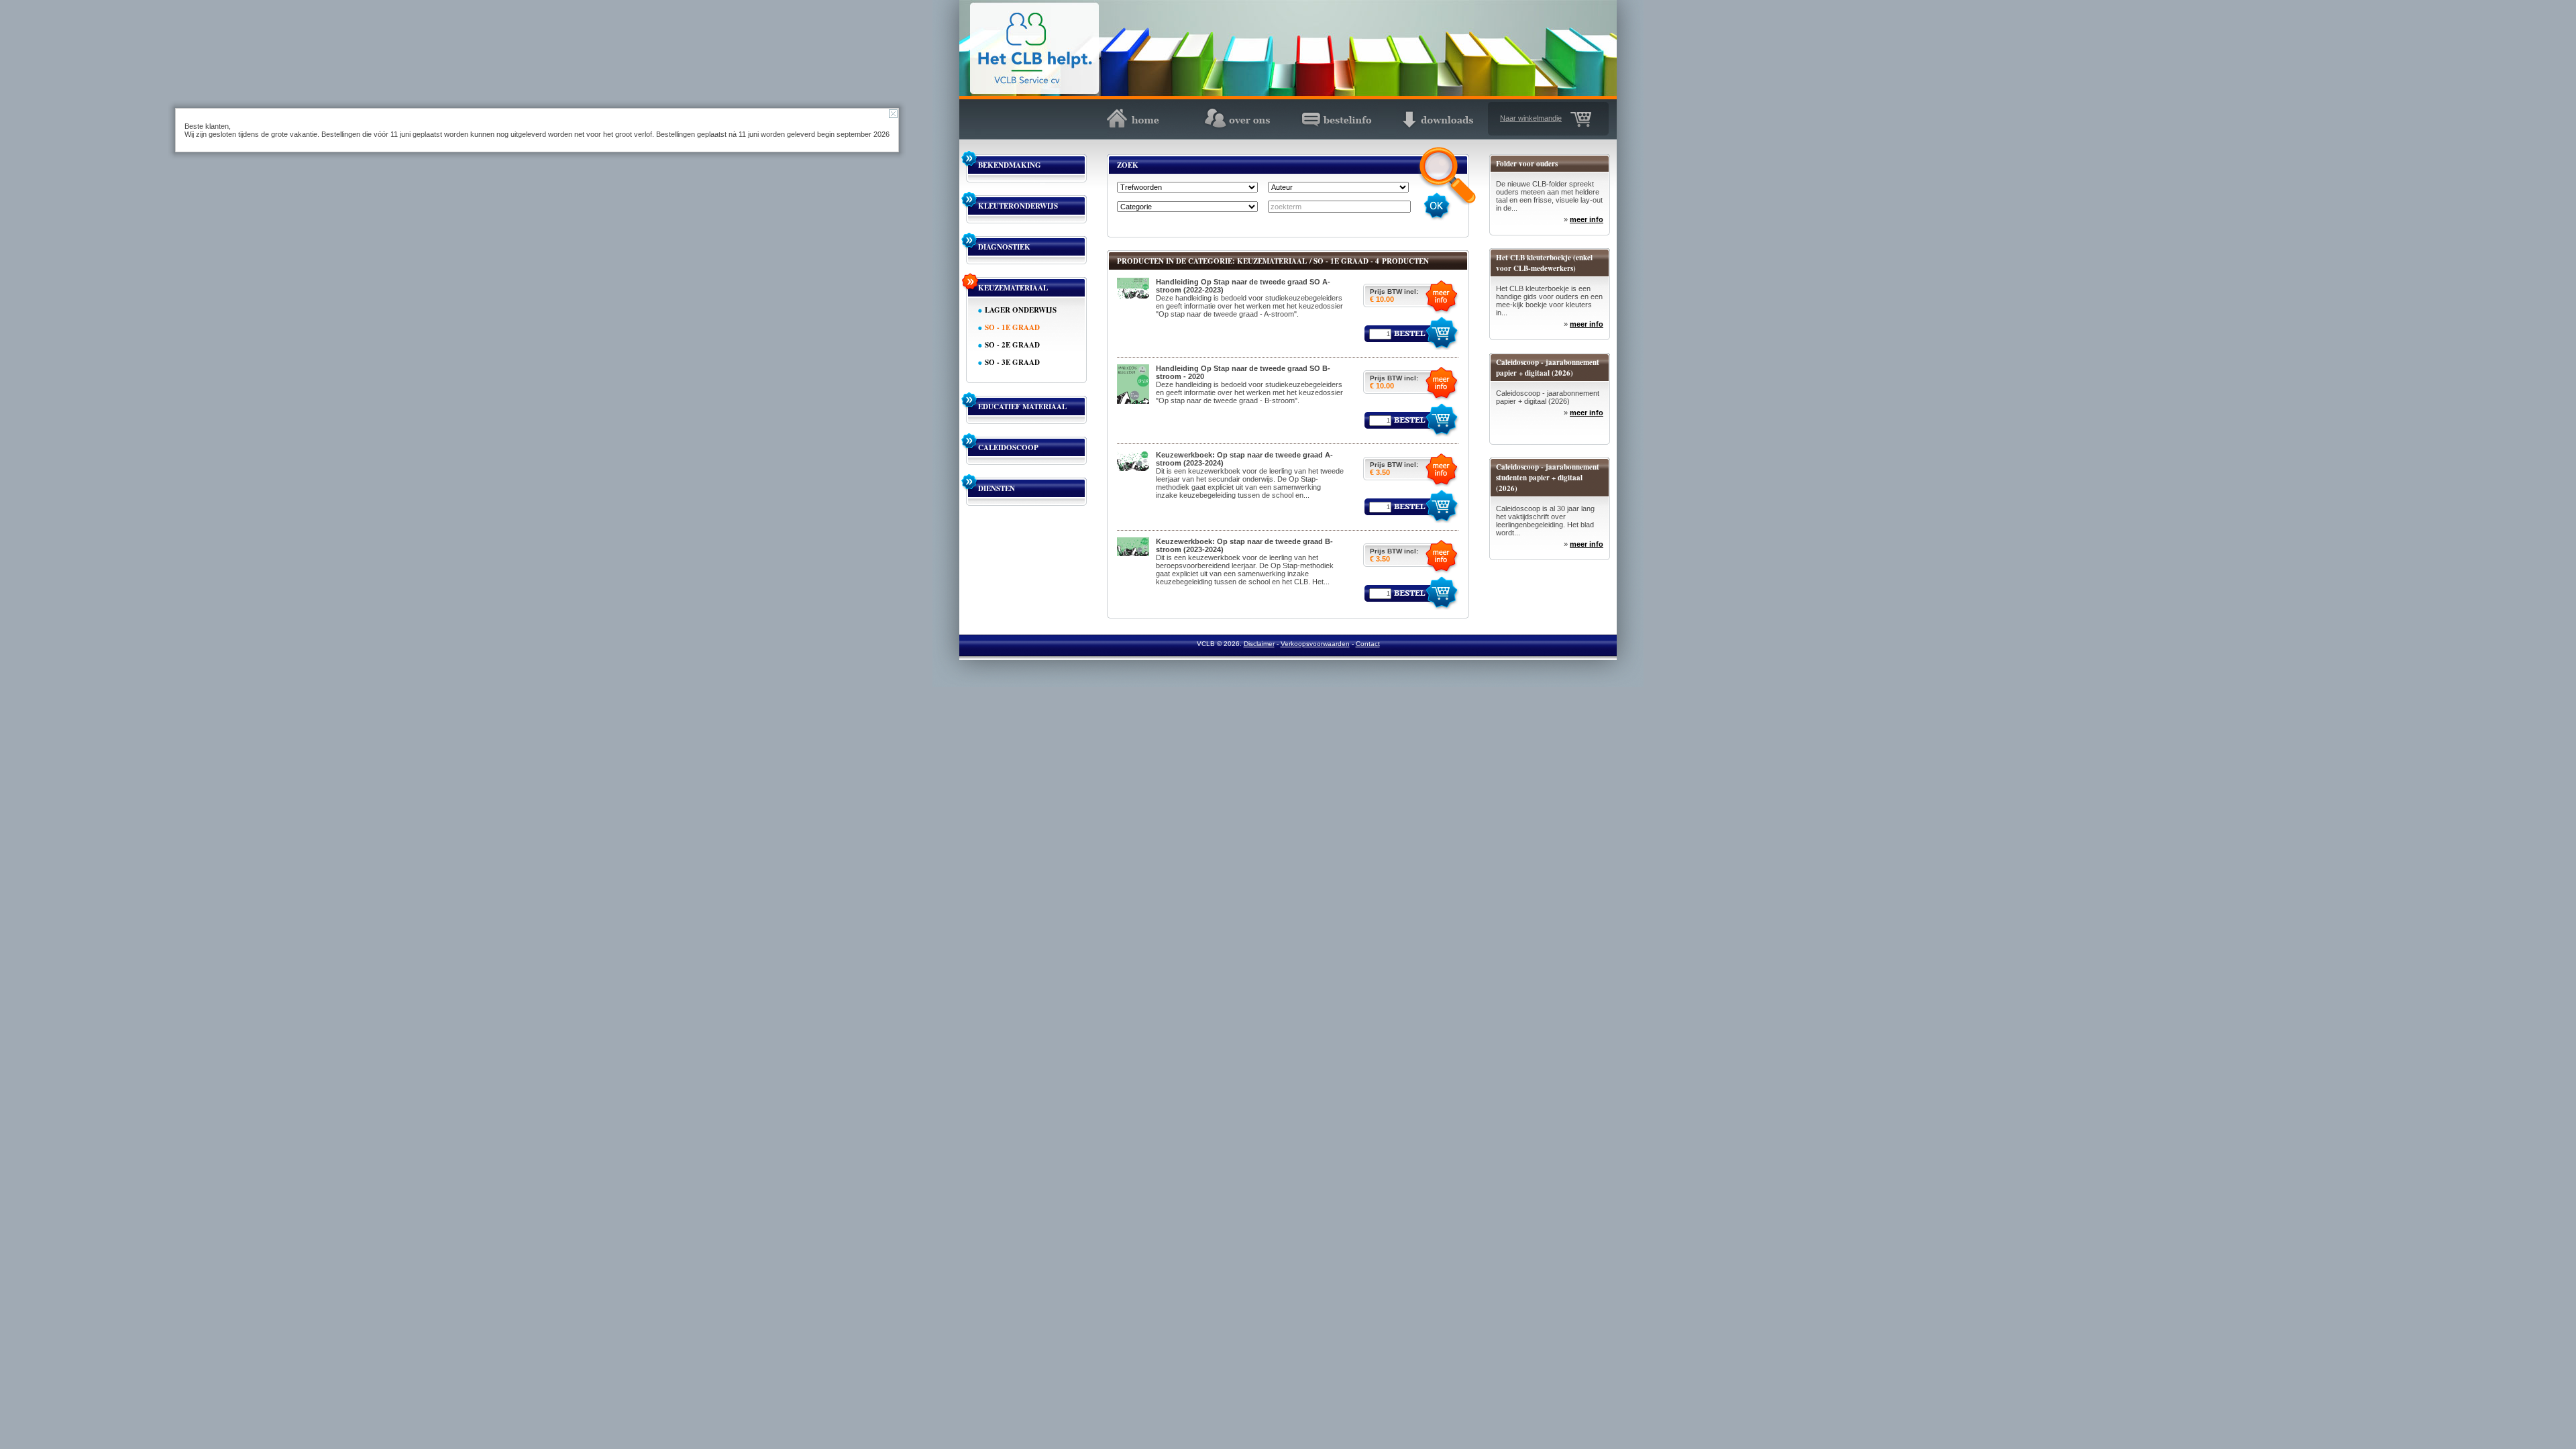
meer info (1587, 219)
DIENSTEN (997, 488)
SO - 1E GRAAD (1012, 327)
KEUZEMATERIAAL (1013, 288)
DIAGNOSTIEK (1004, 247)
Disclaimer (1259, 644)
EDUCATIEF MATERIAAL (1022, 407)
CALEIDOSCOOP (1008, 447)
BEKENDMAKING (1010, 165)
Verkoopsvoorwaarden (1315, 644)
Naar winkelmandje (1531, 118)
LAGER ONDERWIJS (1021, 310)
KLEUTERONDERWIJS (1018, 206)
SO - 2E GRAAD (1012, 345)
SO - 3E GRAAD (1012, 362)
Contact (1368, 644)
